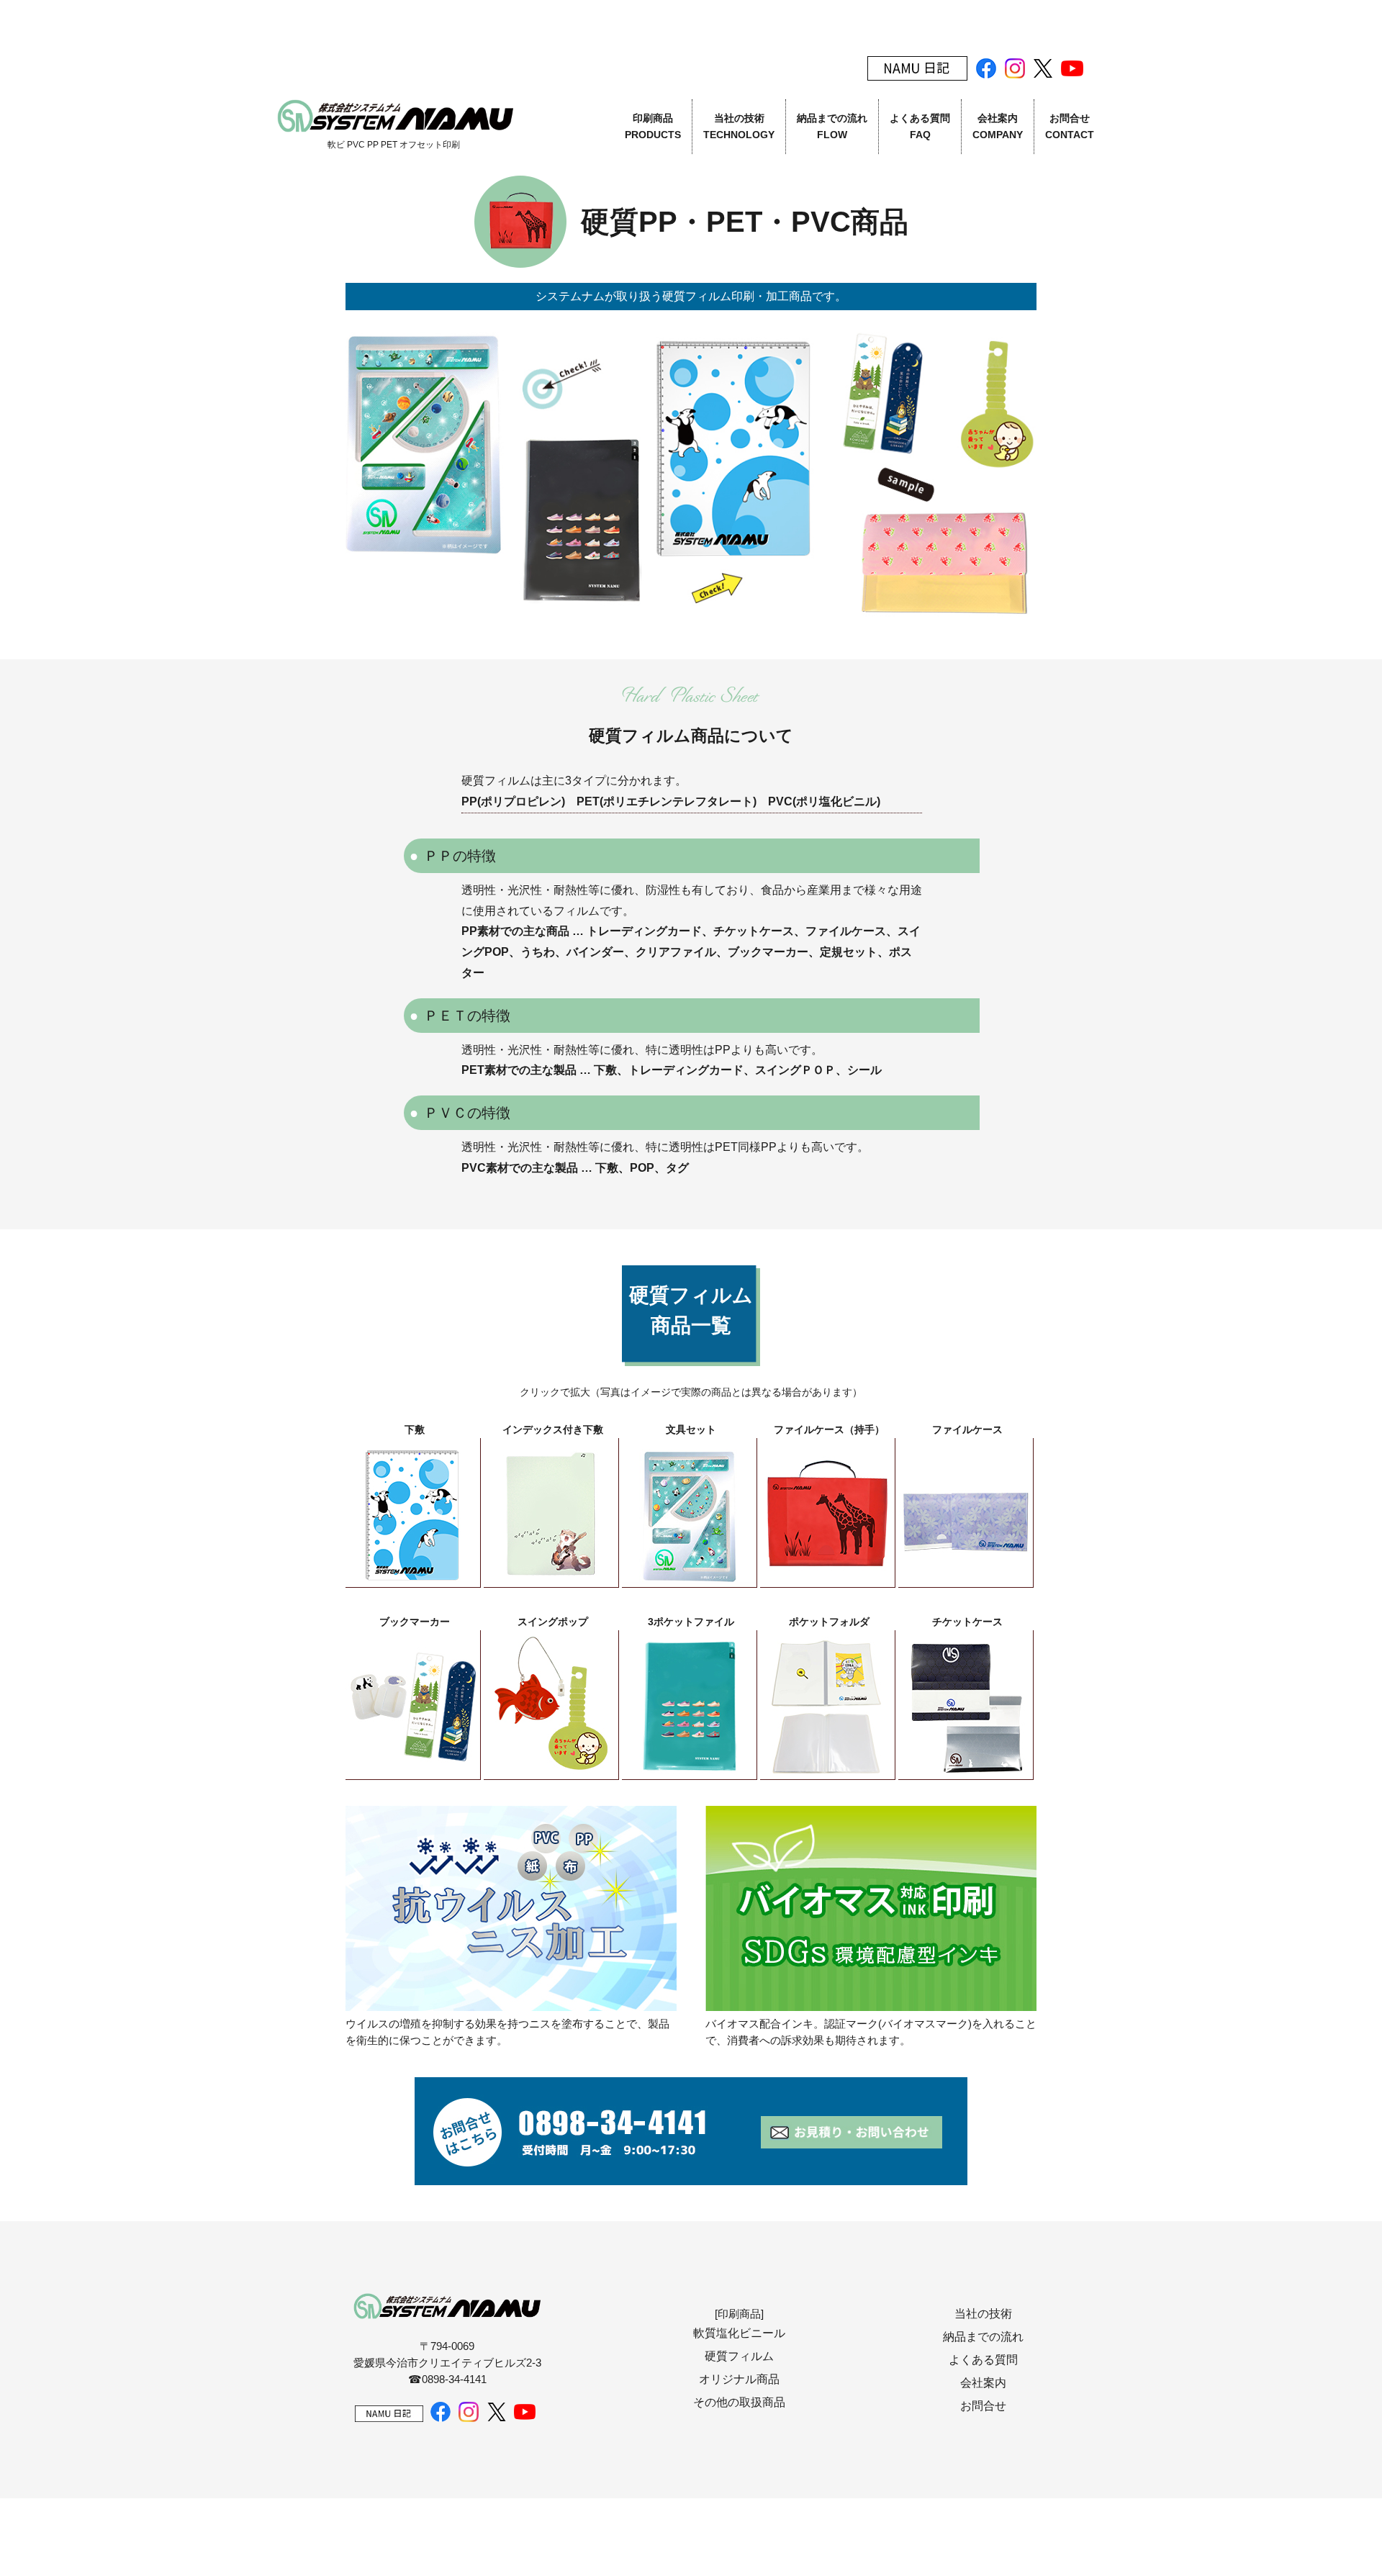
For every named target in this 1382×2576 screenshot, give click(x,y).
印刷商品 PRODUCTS (653, 126)
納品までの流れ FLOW (832, 126)
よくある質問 (983, 2360)
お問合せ (983, 2406)
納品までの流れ (983, 2337)
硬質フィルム (739, 2356)
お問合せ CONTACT (1070, 126)
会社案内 (983, 2383)
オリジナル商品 (739, 2379)
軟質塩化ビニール (739, 2333)
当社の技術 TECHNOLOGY (739, 126)
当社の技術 (983, 2314)
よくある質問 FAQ (920, 126)
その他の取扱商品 (739, 2402)
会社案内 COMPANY (998, 126)
